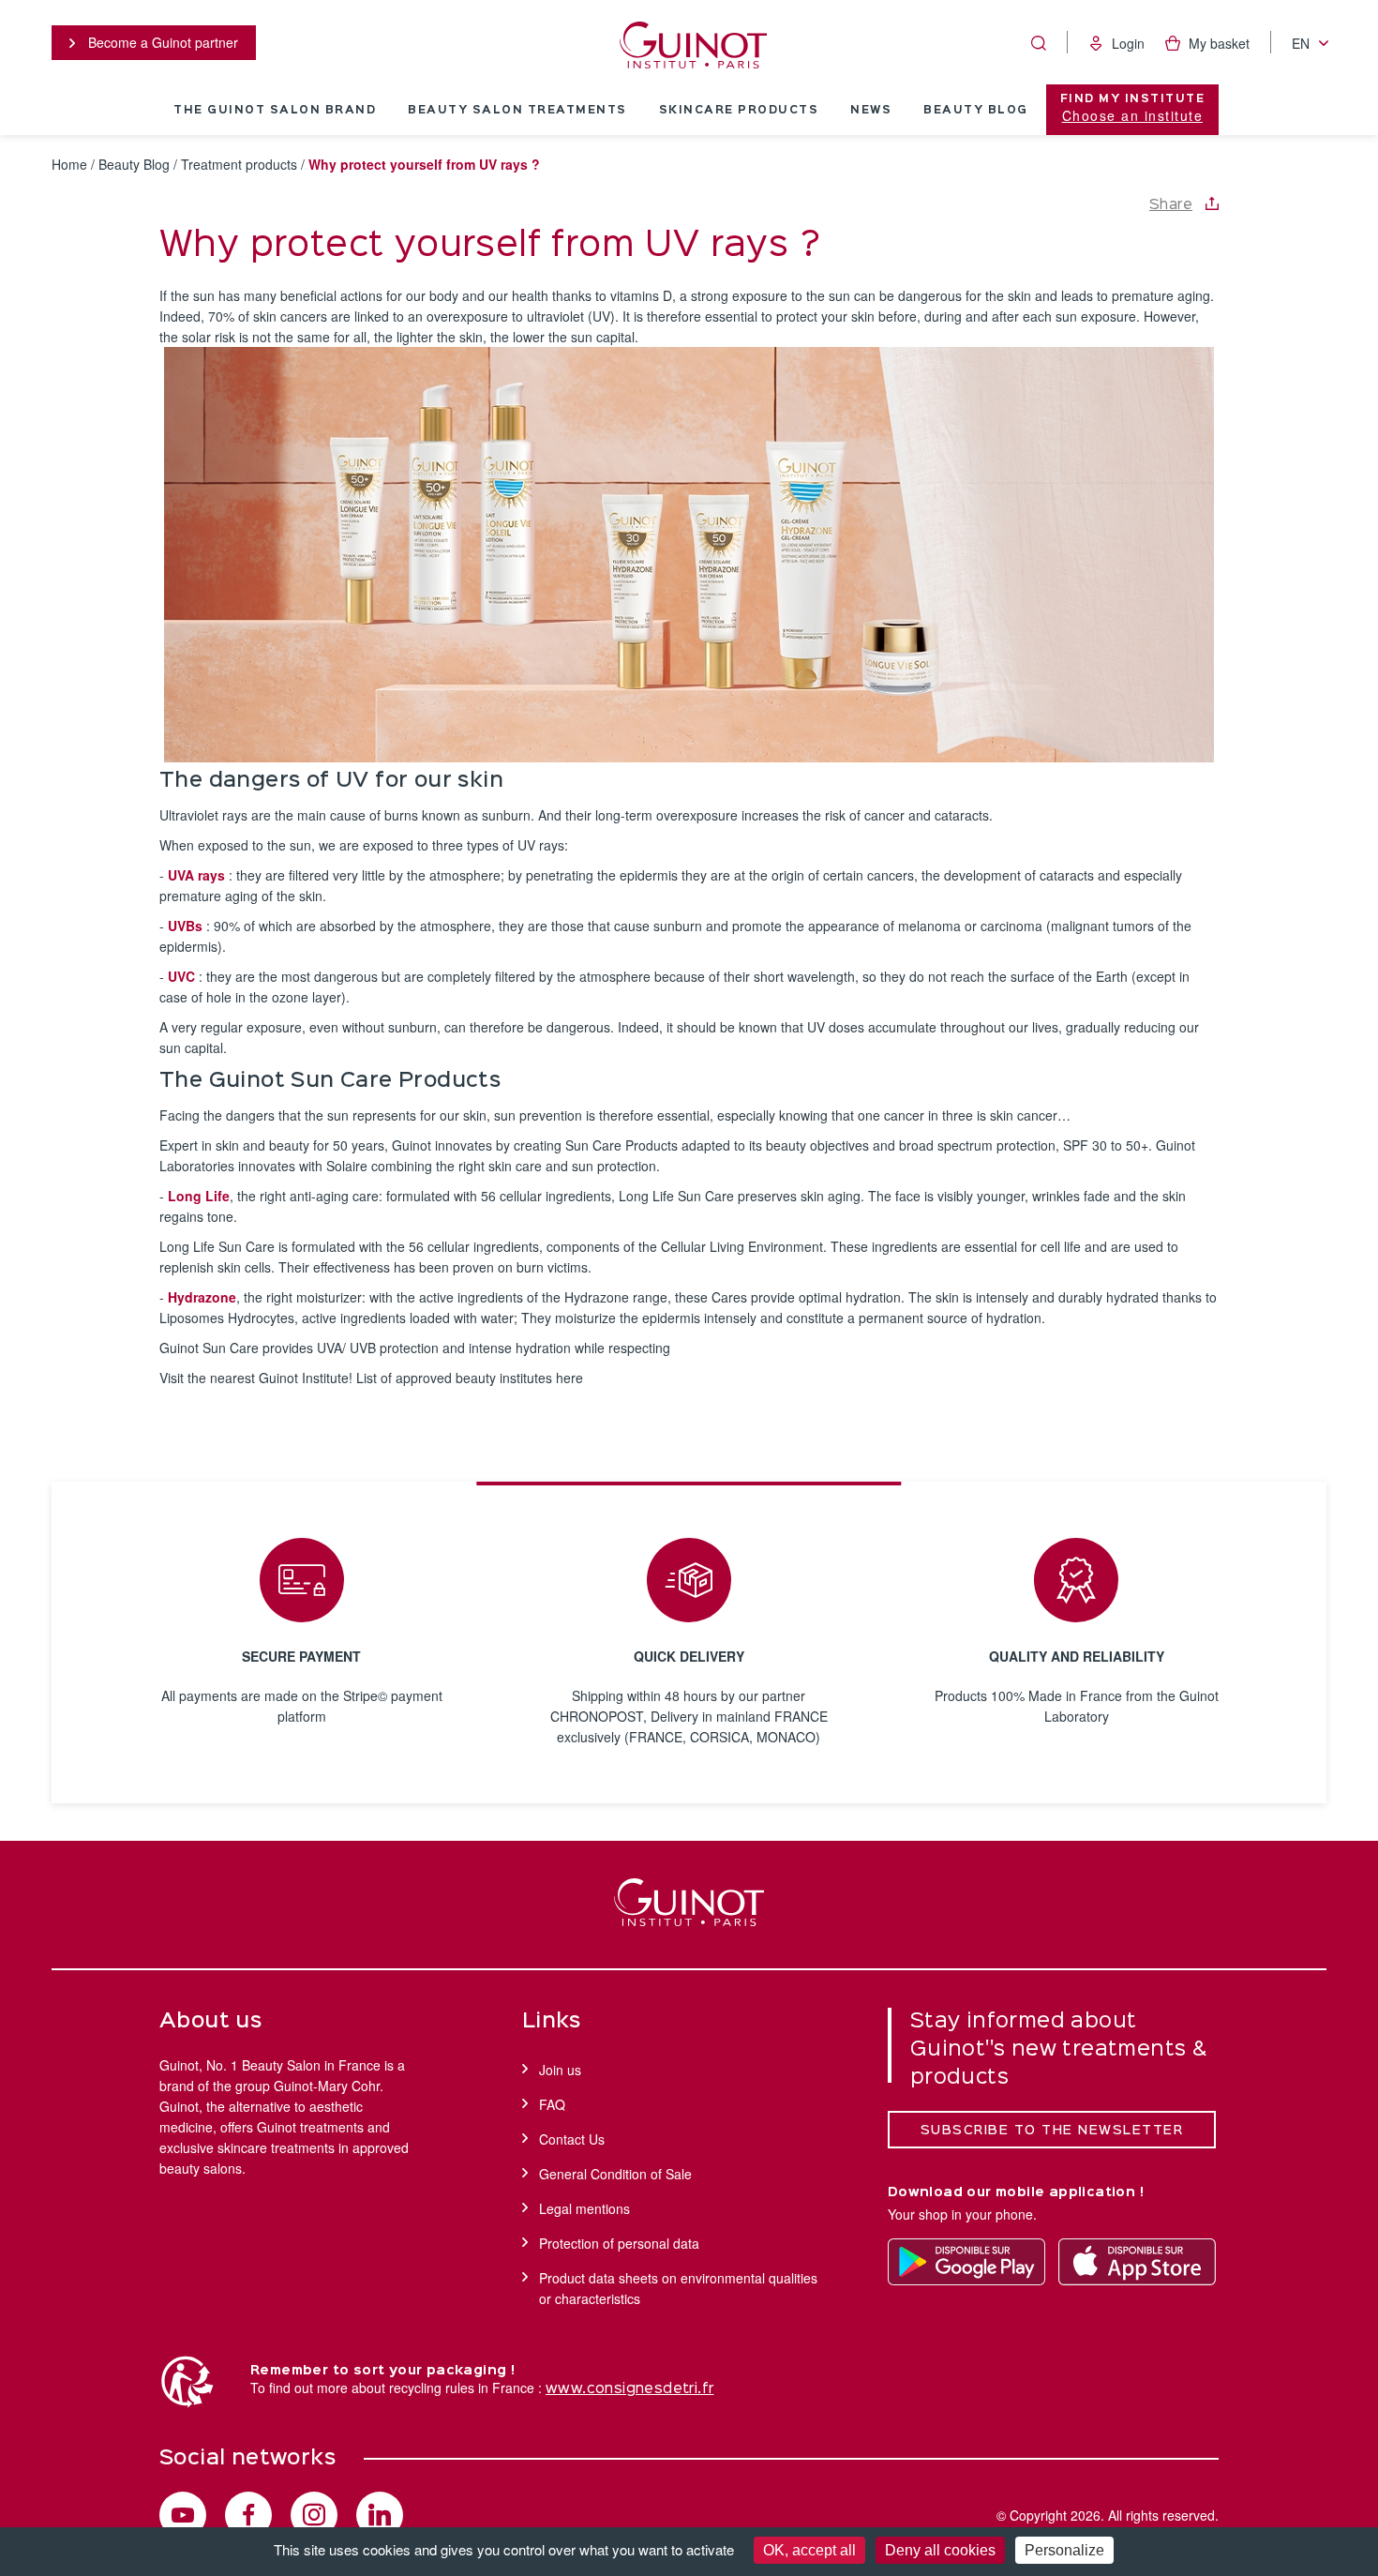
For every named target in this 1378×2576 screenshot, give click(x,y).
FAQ (552, 2104)
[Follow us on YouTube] (183, 2515)
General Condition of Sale (615, 2174)
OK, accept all (809, 2550)
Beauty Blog (976, 111)
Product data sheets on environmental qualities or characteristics (678, 2288)
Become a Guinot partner (161, 42)
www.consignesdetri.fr (629, 2389)
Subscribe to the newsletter (1052, 2131)
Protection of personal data (619, 2243)
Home (69, 164)
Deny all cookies (940, 2550)
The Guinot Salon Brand (275, 111)
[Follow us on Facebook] (248, 2515)
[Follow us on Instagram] (314, 2515)
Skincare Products (739, 111)
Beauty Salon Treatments (517, 111)
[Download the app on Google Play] (966, 2262)
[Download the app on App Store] (1137, 2262)
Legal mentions (584, 2208)
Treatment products (239, 164)
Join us (560, 2070)
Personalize (1064, 2550)
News (871, 111)
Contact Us (572, 2139)
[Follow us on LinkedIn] (380, 2515)
